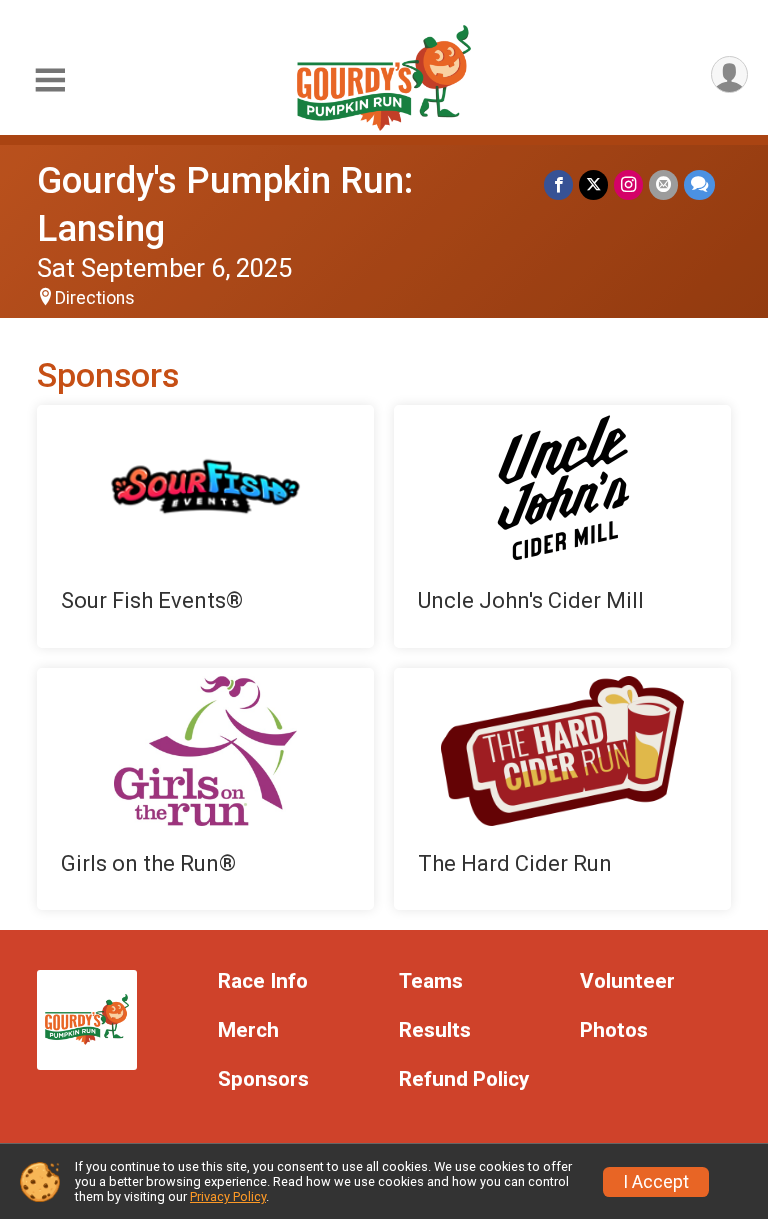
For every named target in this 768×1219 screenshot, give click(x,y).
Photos (614, 1030)
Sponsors (263, 1079)
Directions (95, 298)
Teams (431, 981)
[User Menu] (729, 74)
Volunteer (627, 981)
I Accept (656, 1182)
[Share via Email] (663, 184)
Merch (248, 1030)
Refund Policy (464, 1079)
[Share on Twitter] (593, 184)
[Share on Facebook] (558, 184)
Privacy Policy (228, 1196)
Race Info (263, 981)
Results (435, 1030)
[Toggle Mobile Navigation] (50, 80)
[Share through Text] (699, 184)
